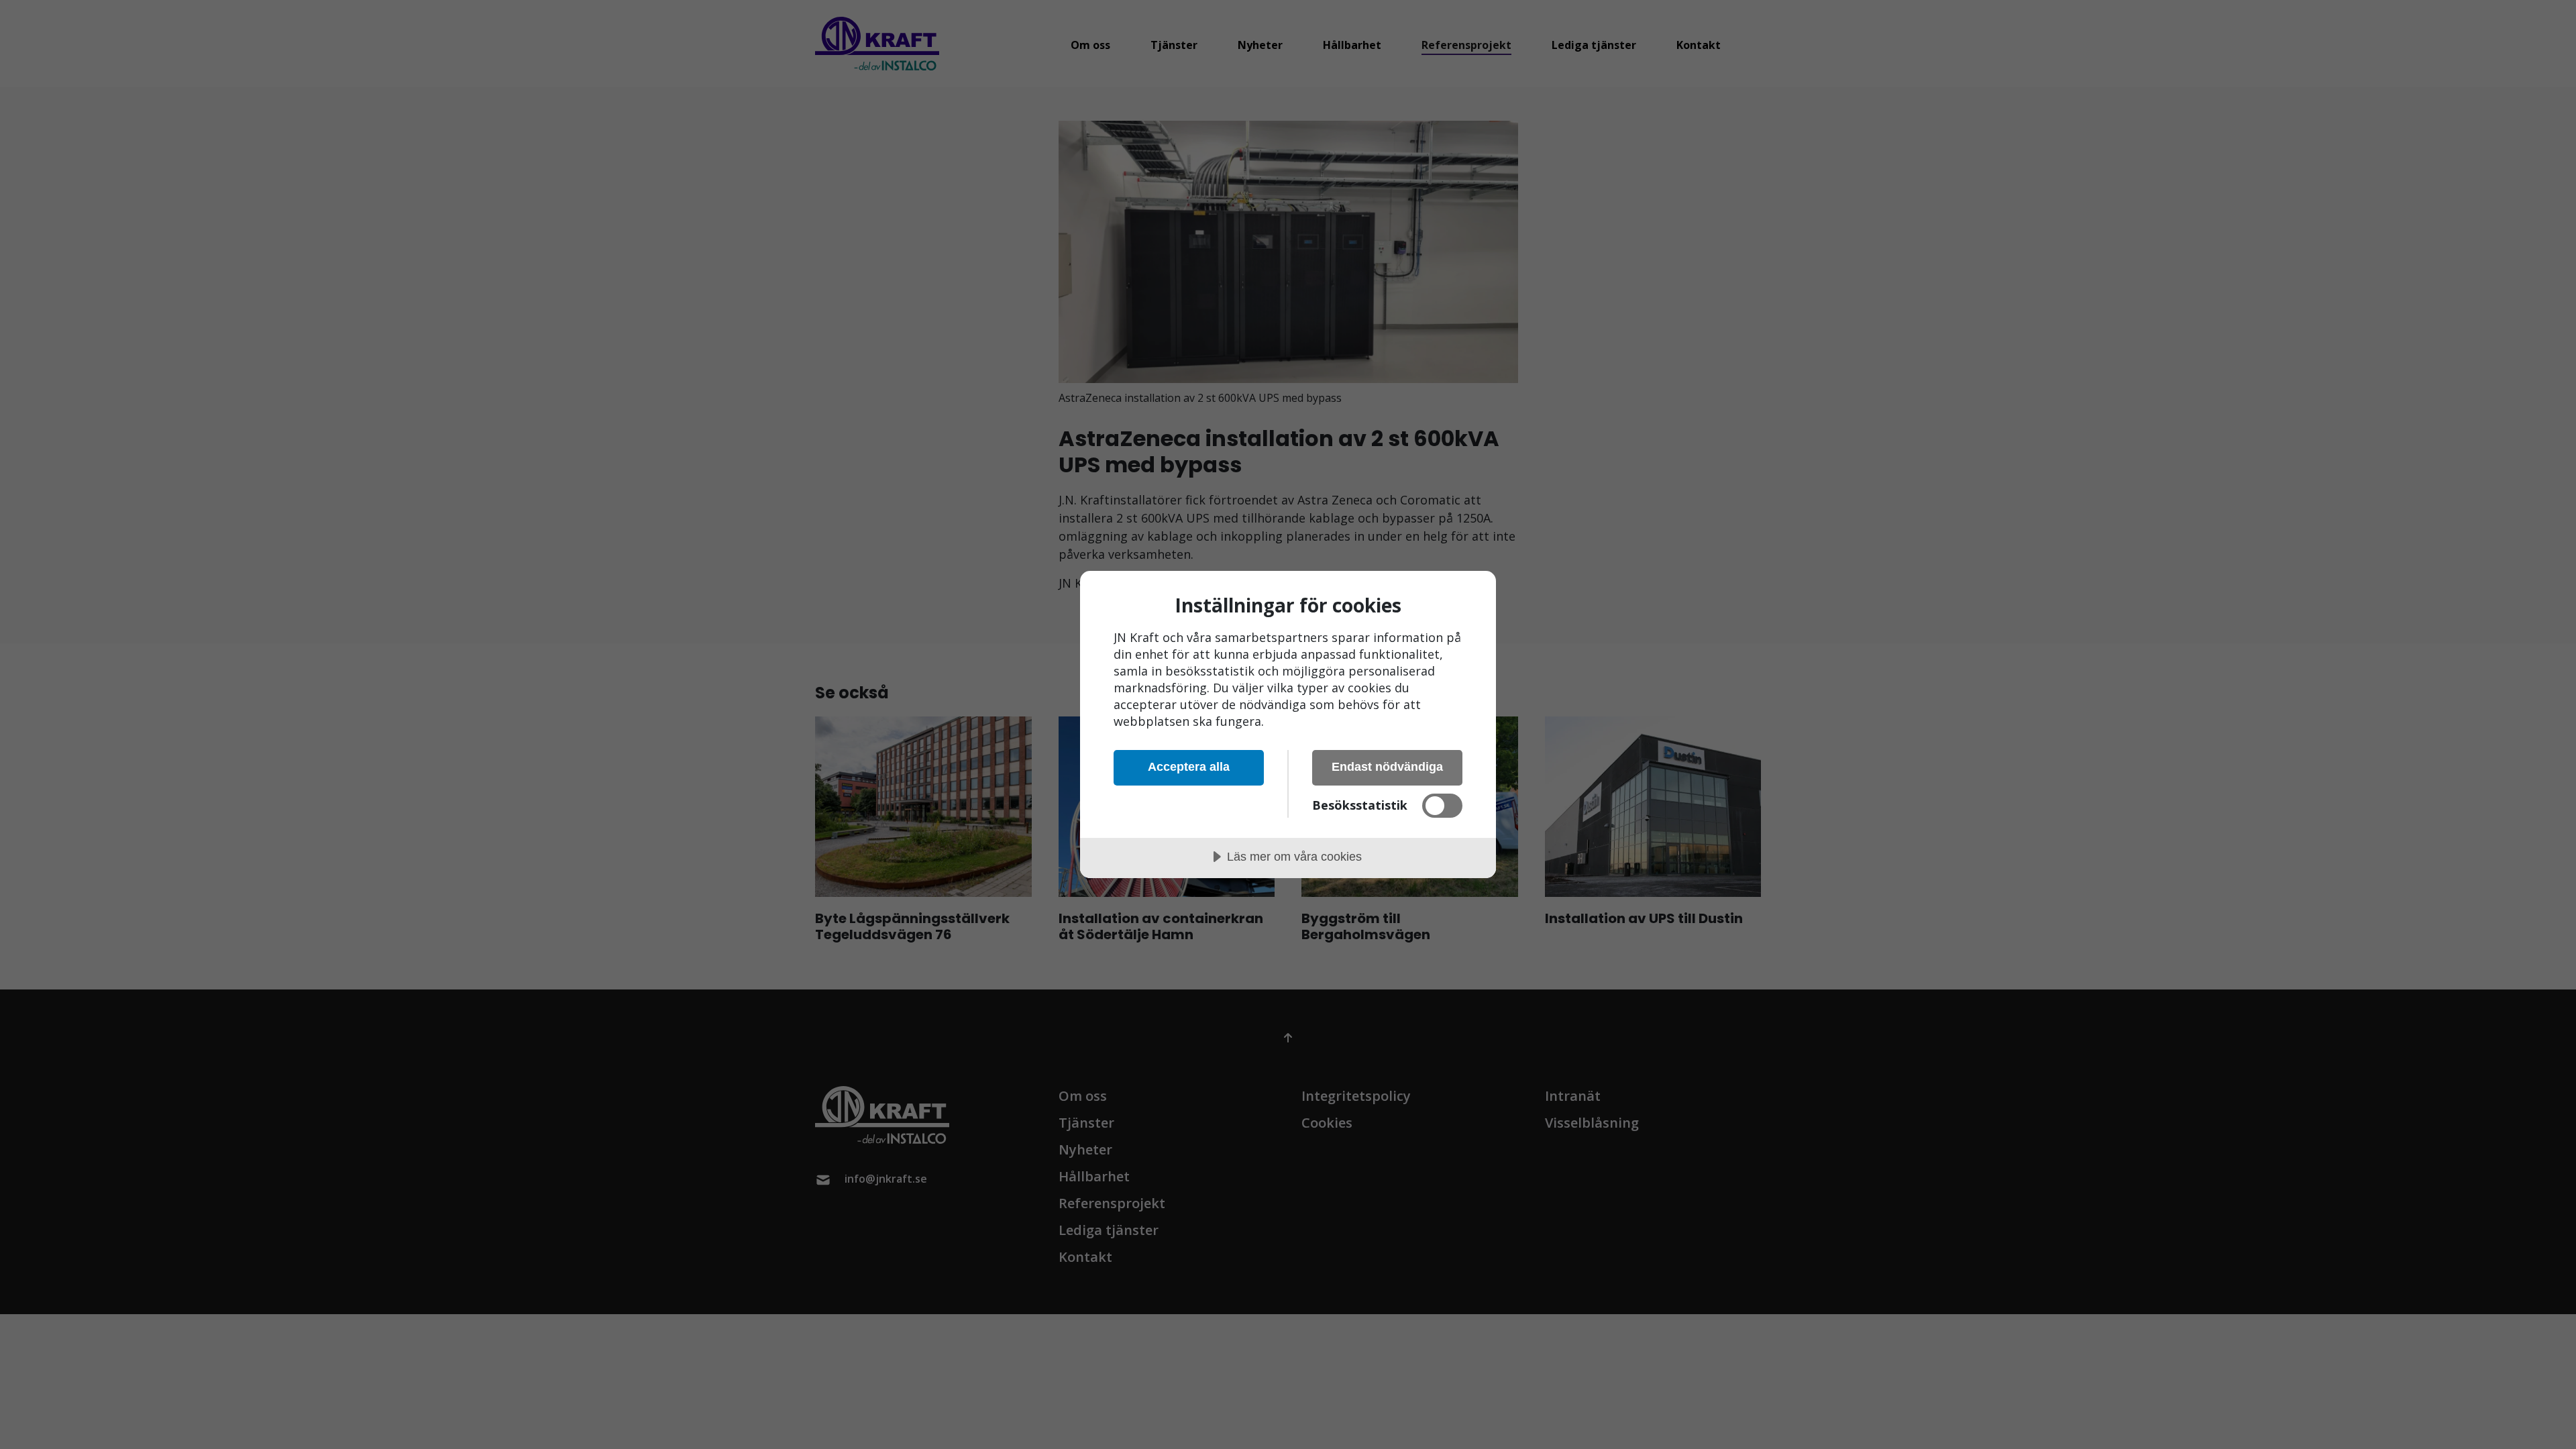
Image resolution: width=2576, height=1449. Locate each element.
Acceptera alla (1189, 767)
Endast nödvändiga (1387, 767)
